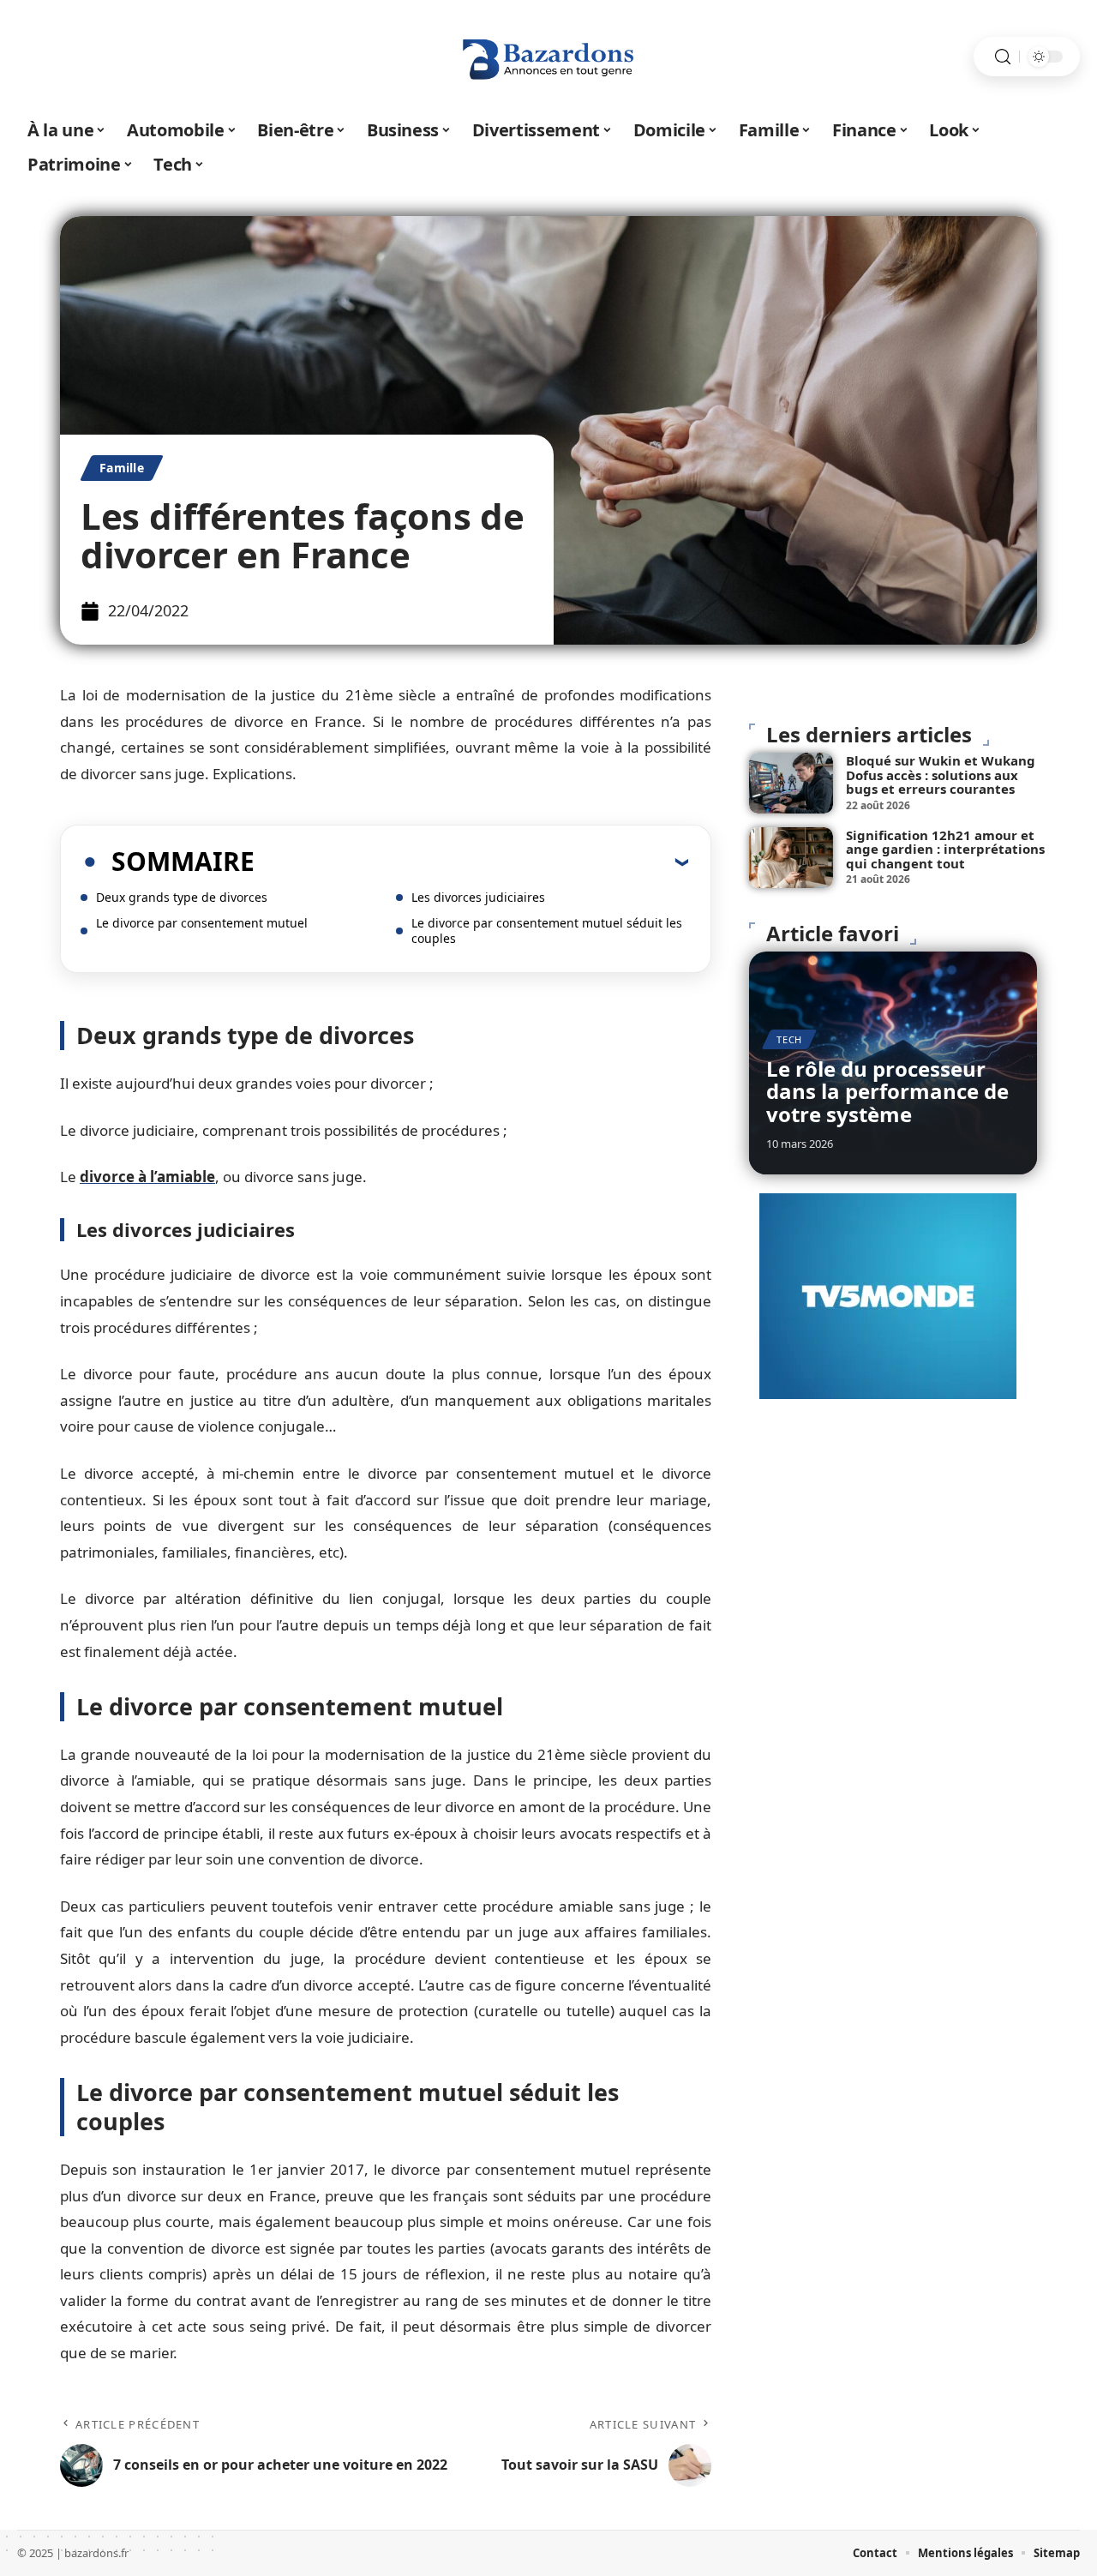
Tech (789, 1039)
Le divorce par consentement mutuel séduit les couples (547, 931)
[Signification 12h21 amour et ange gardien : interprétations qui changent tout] (791, 858)
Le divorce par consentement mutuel (202, 923)
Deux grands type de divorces (182, 897)
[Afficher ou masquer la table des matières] (471, 862)
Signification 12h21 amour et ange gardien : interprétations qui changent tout (945, 849)
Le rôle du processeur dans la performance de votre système (887, 1091)
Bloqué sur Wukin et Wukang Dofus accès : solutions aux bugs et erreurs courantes (941, 775)
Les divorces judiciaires (478, 897)
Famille (122, 468)
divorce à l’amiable (147, 1177)
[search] (1003, 57)
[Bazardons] (548, 57)
